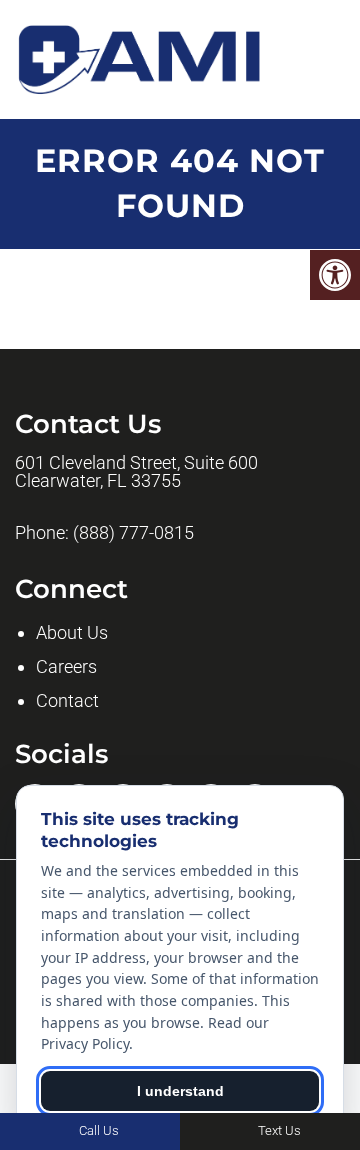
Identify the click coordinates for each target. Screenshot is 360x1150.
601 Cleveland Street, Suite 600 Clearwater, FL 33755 (136, 472)
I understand (180, 1091)
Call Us (97, 1130)
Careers (66, 666)
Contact (67, 700)
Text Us (278, 1130)
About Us (72, 632)
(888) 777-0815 (133, 533)
